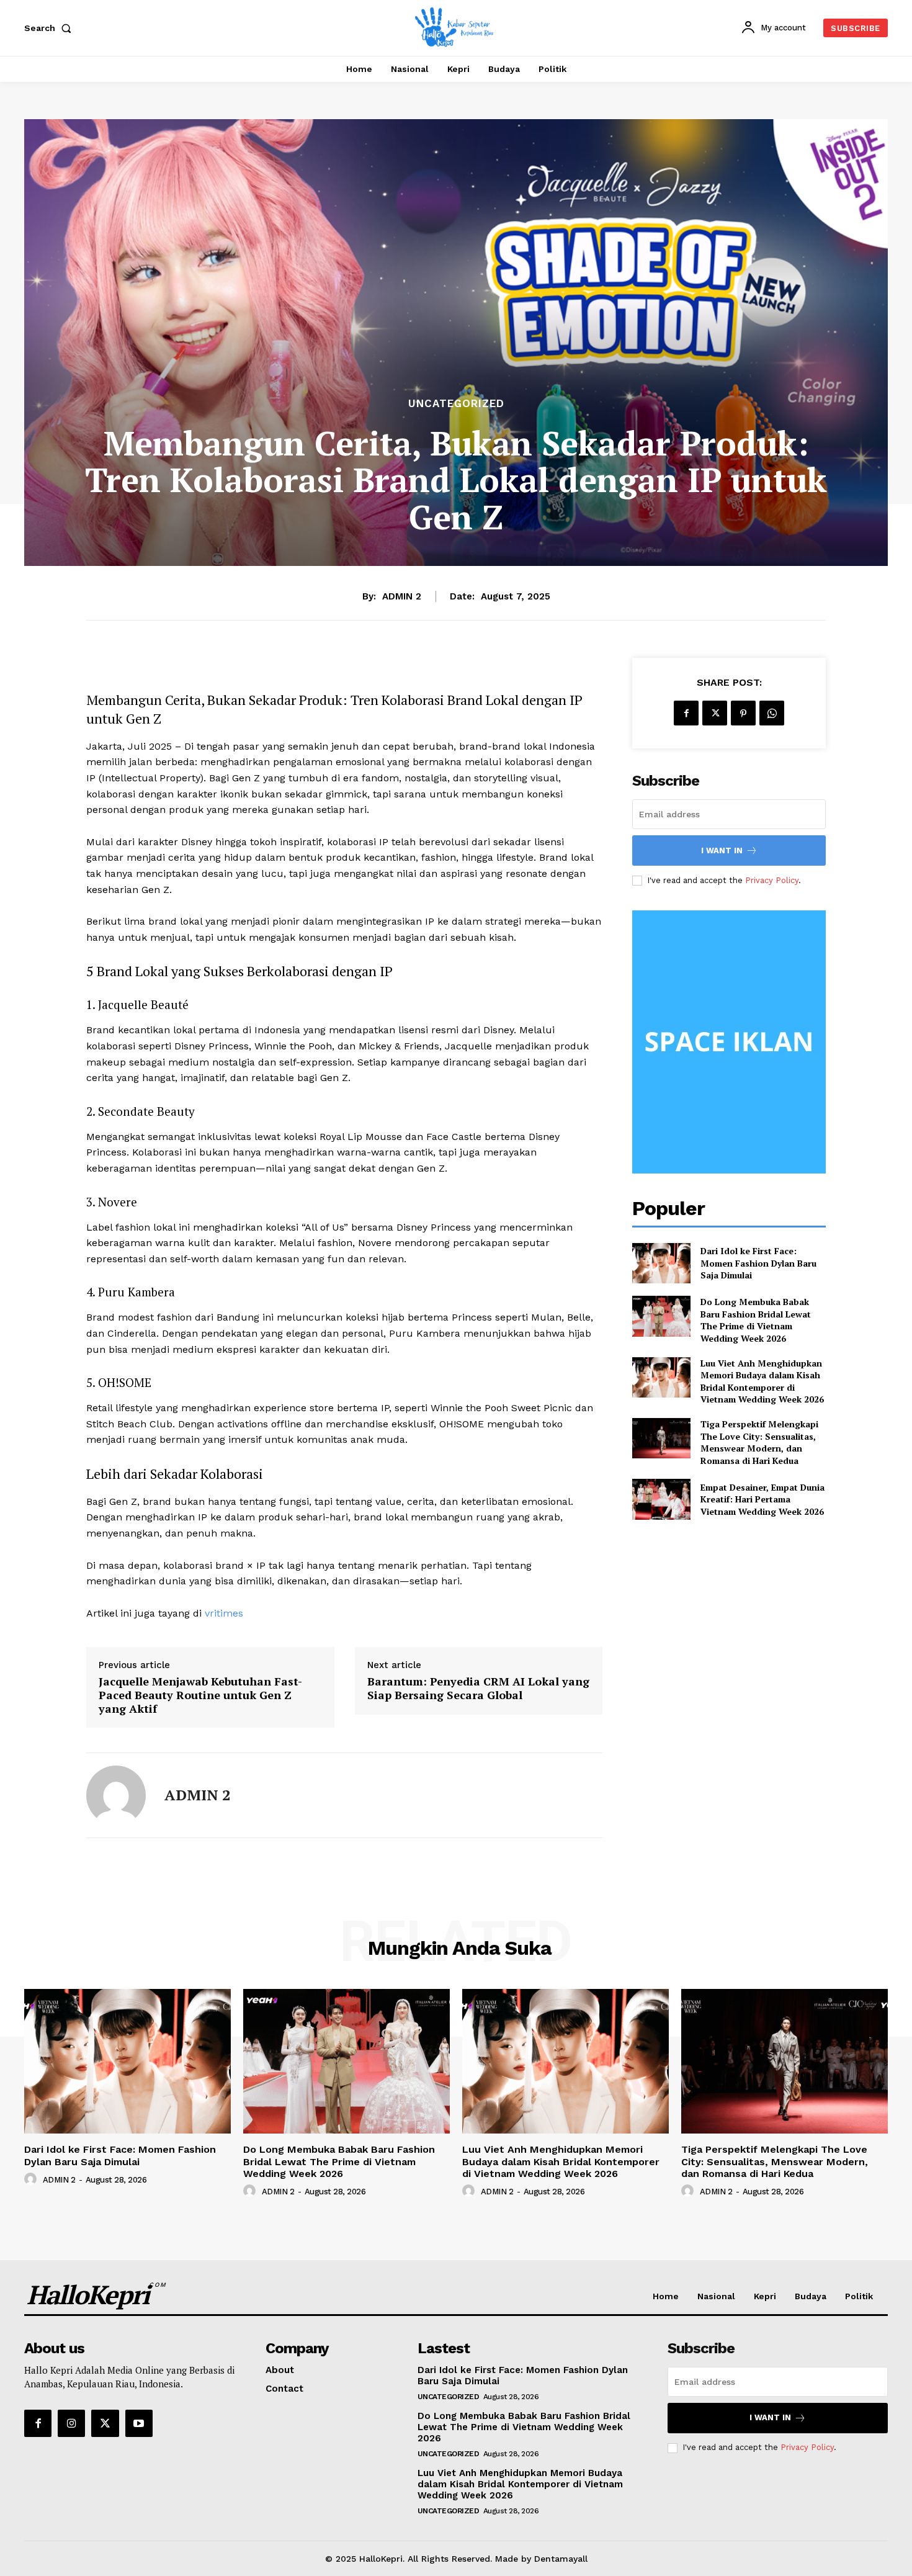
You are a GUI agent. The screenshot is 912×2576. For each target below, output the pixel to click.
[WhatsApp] (772, 713)
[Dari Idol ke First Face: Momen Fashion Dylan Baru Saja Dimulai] (661, 1263)
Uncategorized (456, 404)
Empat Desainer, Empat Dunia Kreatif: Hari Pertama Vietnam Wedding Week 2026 (762, 1499)
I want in (722, 850)
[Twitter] (715, 713)
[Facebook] (686, 713)
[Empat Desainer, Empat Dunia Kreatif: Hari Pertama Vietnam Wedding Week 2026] (661, 1499)
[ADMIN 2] (116, 1795)
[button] (50, 28)
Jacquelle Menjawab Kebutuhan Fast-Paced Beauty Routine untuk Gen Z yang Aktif (200, 1695)
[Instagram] (71, 2423)
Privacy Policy (772, 880)
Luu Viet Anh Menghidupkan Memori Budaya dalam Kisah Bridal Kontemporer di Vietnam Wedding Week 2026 (762, 1381)
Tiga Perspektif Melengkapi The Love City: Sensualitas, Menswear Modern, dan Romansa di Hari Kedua (759, 1442)
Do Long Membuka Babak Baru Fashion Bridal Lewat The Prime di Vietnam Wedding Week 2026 (756, 1320)
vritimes (224, 1613)
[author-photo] (32, 2179)
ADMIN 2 (402, 596)
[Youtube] (139, 2423)
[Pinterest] (743, 713)
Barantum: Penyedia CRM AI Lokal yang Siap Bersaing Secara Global (478, 1688)
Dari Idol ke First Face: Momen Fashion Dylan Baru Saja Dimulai (758, 1263)
